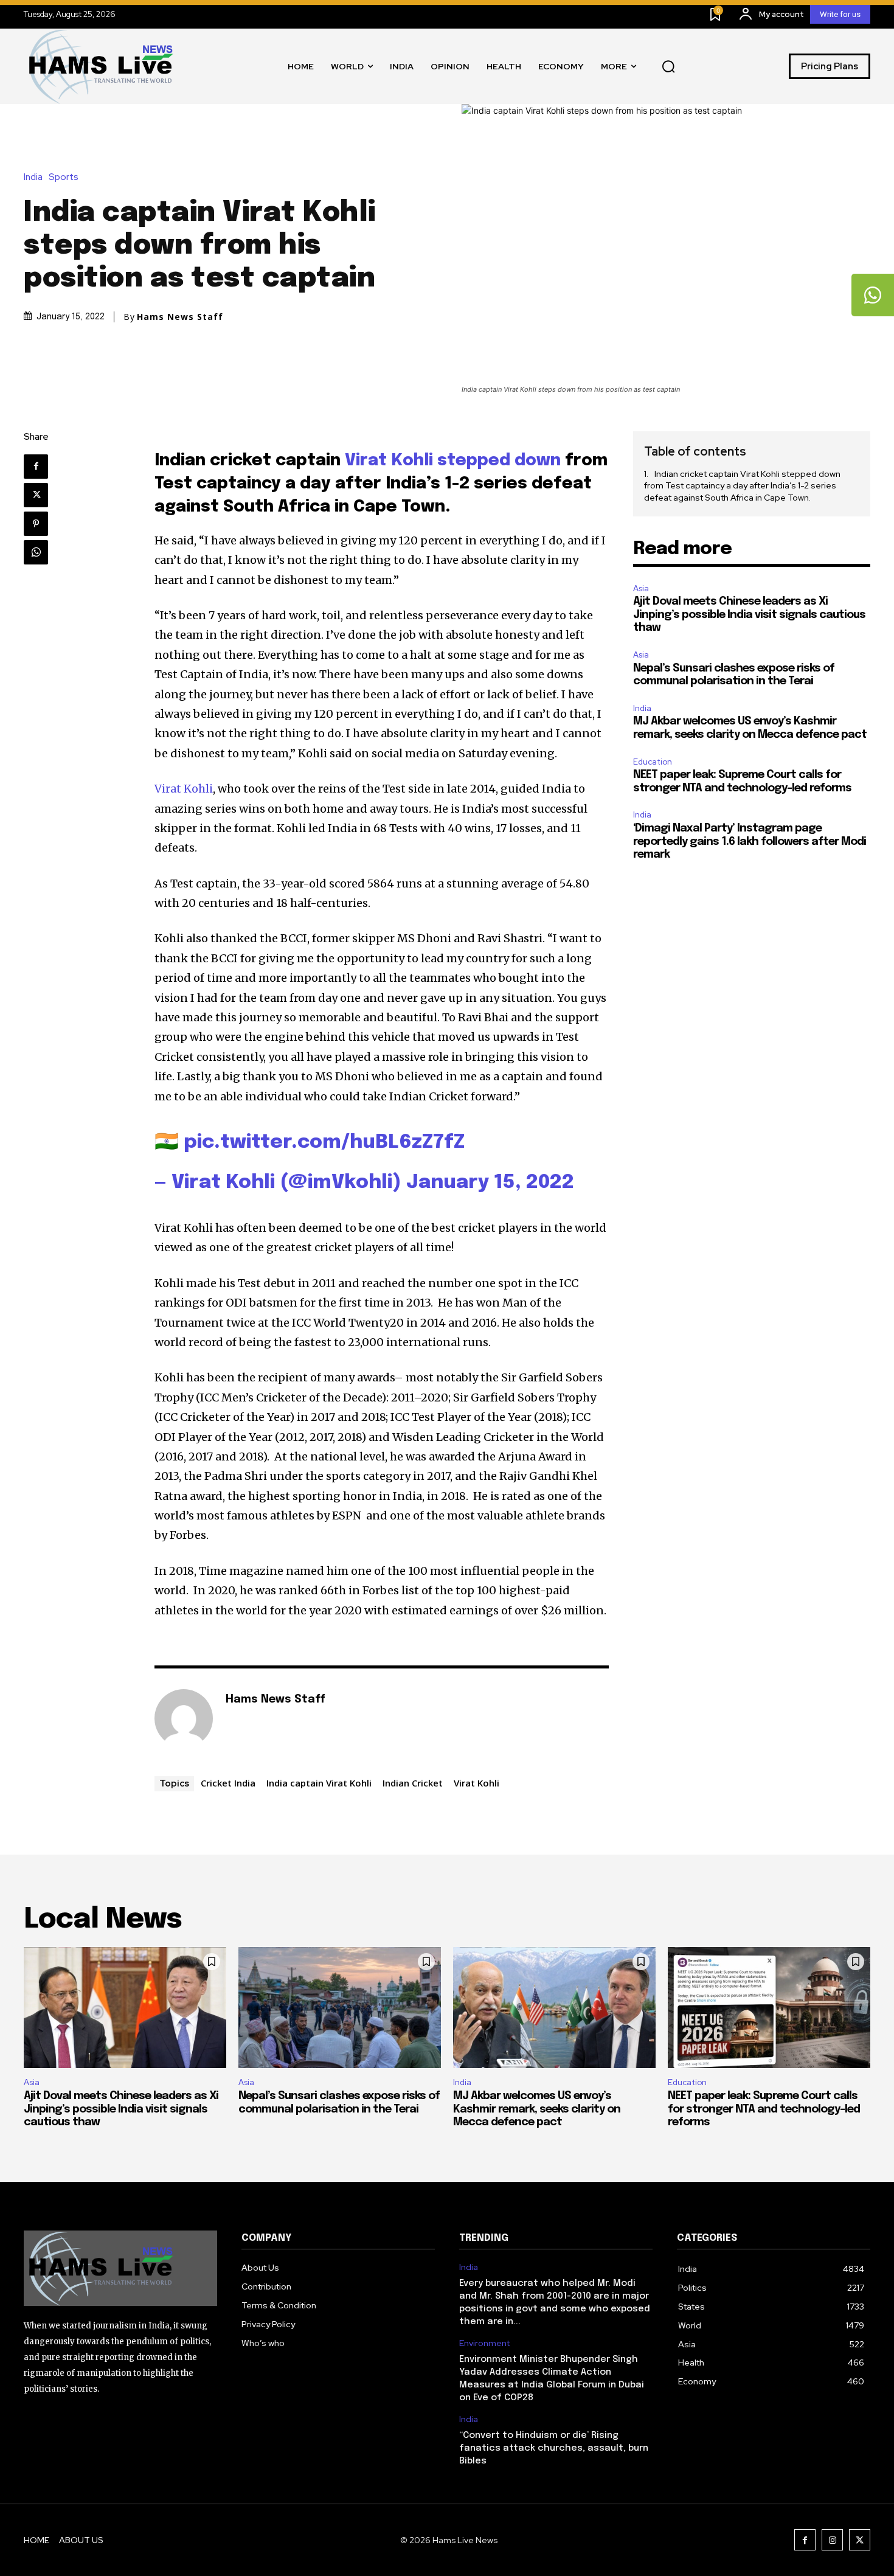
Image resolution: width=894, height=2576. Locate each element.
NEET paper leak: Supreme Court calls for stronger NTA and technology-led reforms (764, 2109)
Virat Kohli (184, 789)
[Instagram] (832, 2540)
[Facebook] (36, 467)
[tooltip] (873, 295)
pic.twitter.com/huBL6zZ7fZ (324, 1143)
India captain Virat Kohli (319, 1783)
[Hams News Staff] (184, 1718)
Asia (641, 588)
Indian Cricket (413, 1783)
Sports (64, 177)
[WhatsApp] (36, 552)
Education (653, 762)
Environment (484, 2343)
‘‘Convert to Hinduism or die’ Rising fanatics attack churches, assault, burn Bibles (554, 2448)
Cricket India (228, 1783)
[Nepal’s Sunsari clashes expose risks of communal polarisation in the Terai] (340, 2008)
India (33, 177)
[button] (668, 66)
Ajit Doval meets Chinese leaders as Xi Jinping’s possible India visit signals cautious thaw (749, 615)
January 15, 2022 (490, 1183)
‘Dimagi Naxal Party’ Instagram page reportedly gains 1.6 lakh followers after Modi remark (750, 842)
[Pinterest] (36, 524)
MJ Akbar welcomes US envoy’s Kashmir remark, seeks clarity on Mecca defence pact (537, 2109)
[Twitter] (36, 495)
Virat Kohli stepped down (453, 461)
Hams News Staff (180, 317)
